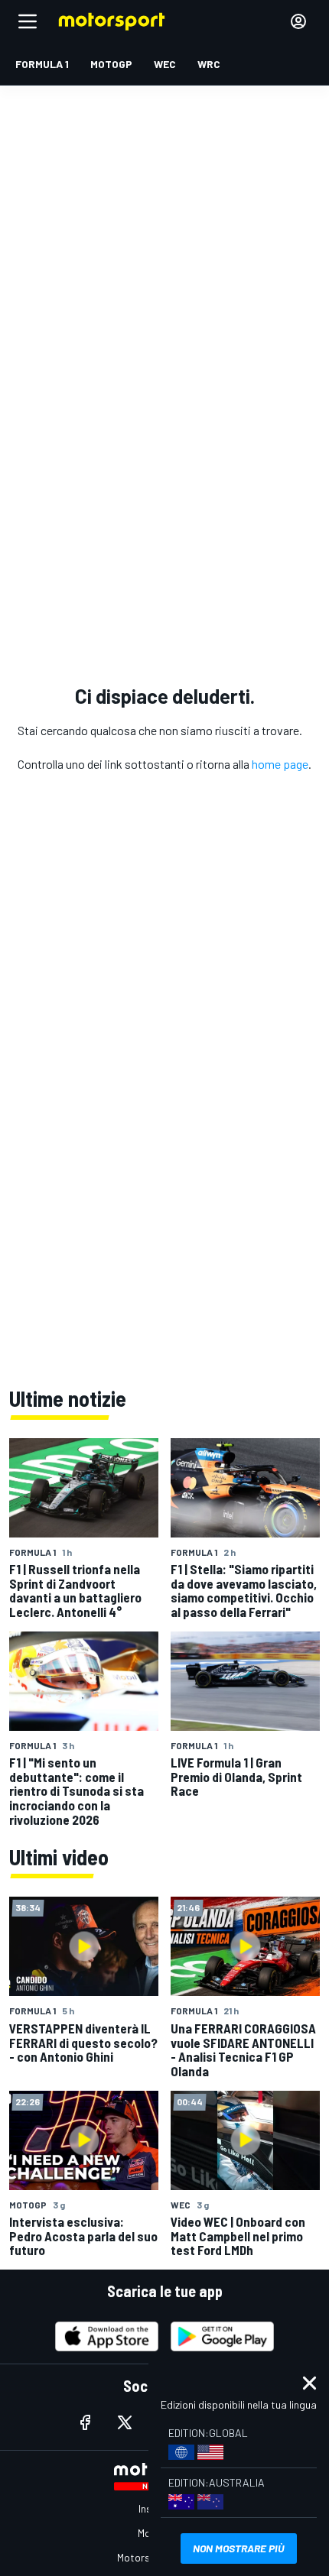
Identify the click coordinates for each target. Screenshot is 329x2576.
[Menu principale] (28, 21)
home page (280, 764)
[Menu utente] (298, 21)
